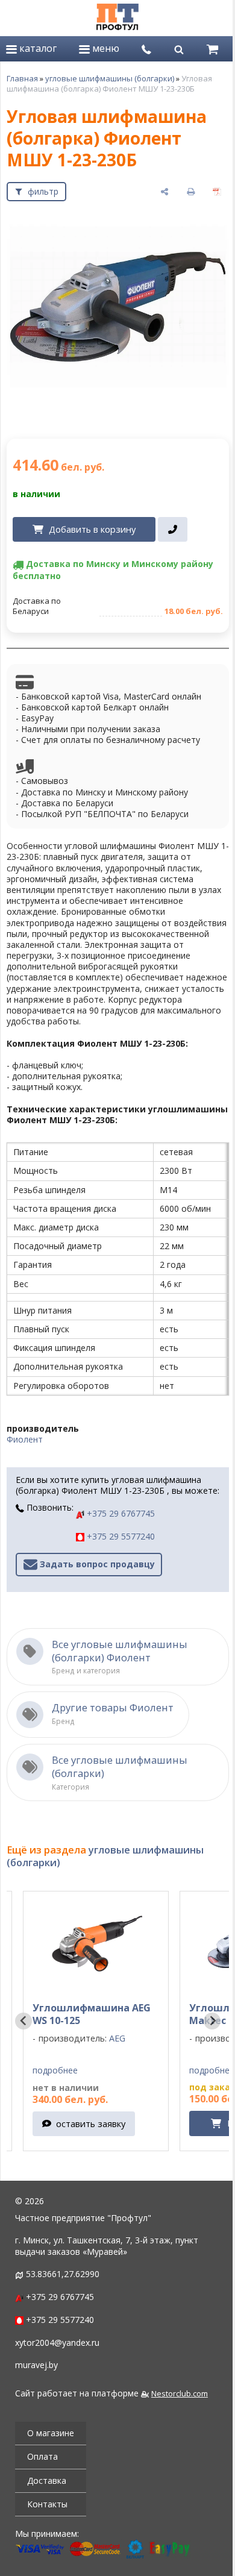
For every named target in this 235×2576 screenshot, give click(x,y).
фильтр (43, 191)
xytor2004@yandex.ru (57, 2343)
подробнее (30, 2070)
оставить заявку (66, 2123)
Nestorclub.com (180, 2394)
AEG (92, 2038)
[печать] (191, 192)
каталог (37, 48)
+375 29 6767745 (120, 1513)
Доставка (47, 2480)
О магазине (51, 2433)
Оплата (42, 2456)
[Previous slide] (23, 2021)
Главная (22, 78)
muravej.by (36, 2365)
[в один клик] (173, 530)
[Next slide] (212, 2021)
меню (105, 48)
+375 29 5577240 (120, 1536)
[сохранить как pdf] (217, 192)
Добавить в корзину (92, 529)
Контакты (47, 2504)
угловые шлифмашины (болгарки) (110, 78)
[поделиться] (164, 192)
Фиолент (25, 1439)
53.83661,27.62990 (63, 2274)
